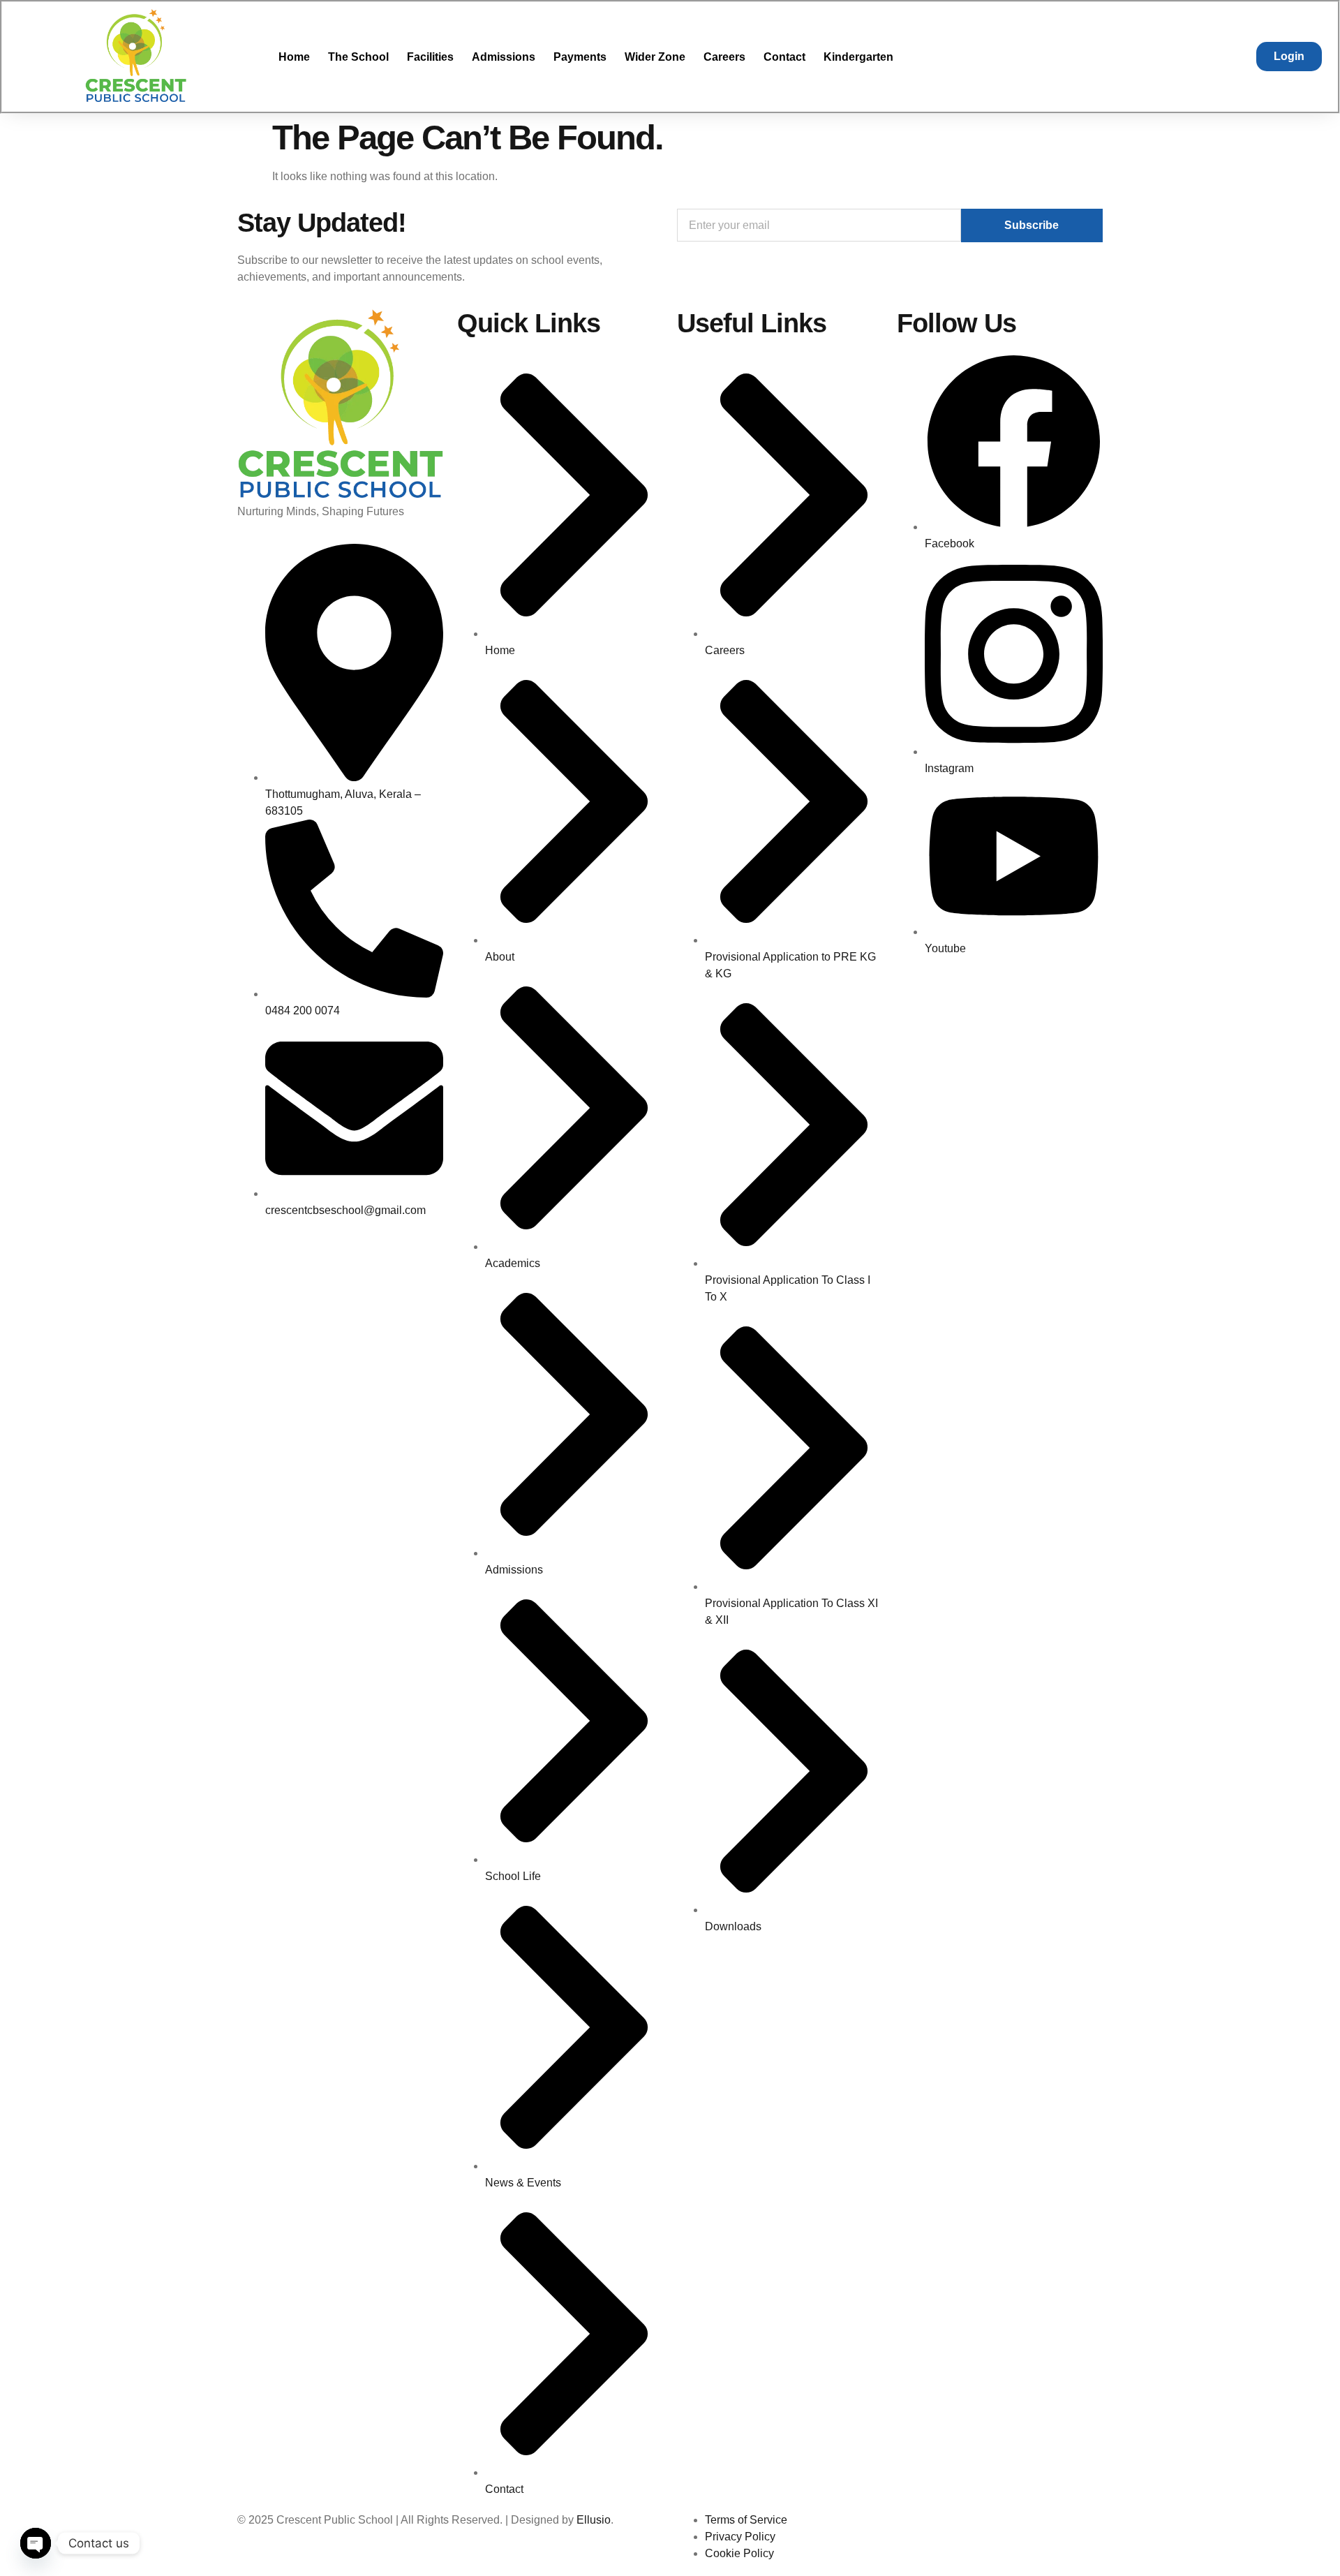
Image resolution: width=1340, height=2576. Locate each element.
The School (358, 57)
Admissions (504, 57)
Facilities (430, 57)
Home (294, 57)
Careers (724, 57)
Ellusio (594, 2520)
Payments (580, 57)
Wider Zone (655, 57)
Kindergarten (858, 57)
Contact (784, 57)
